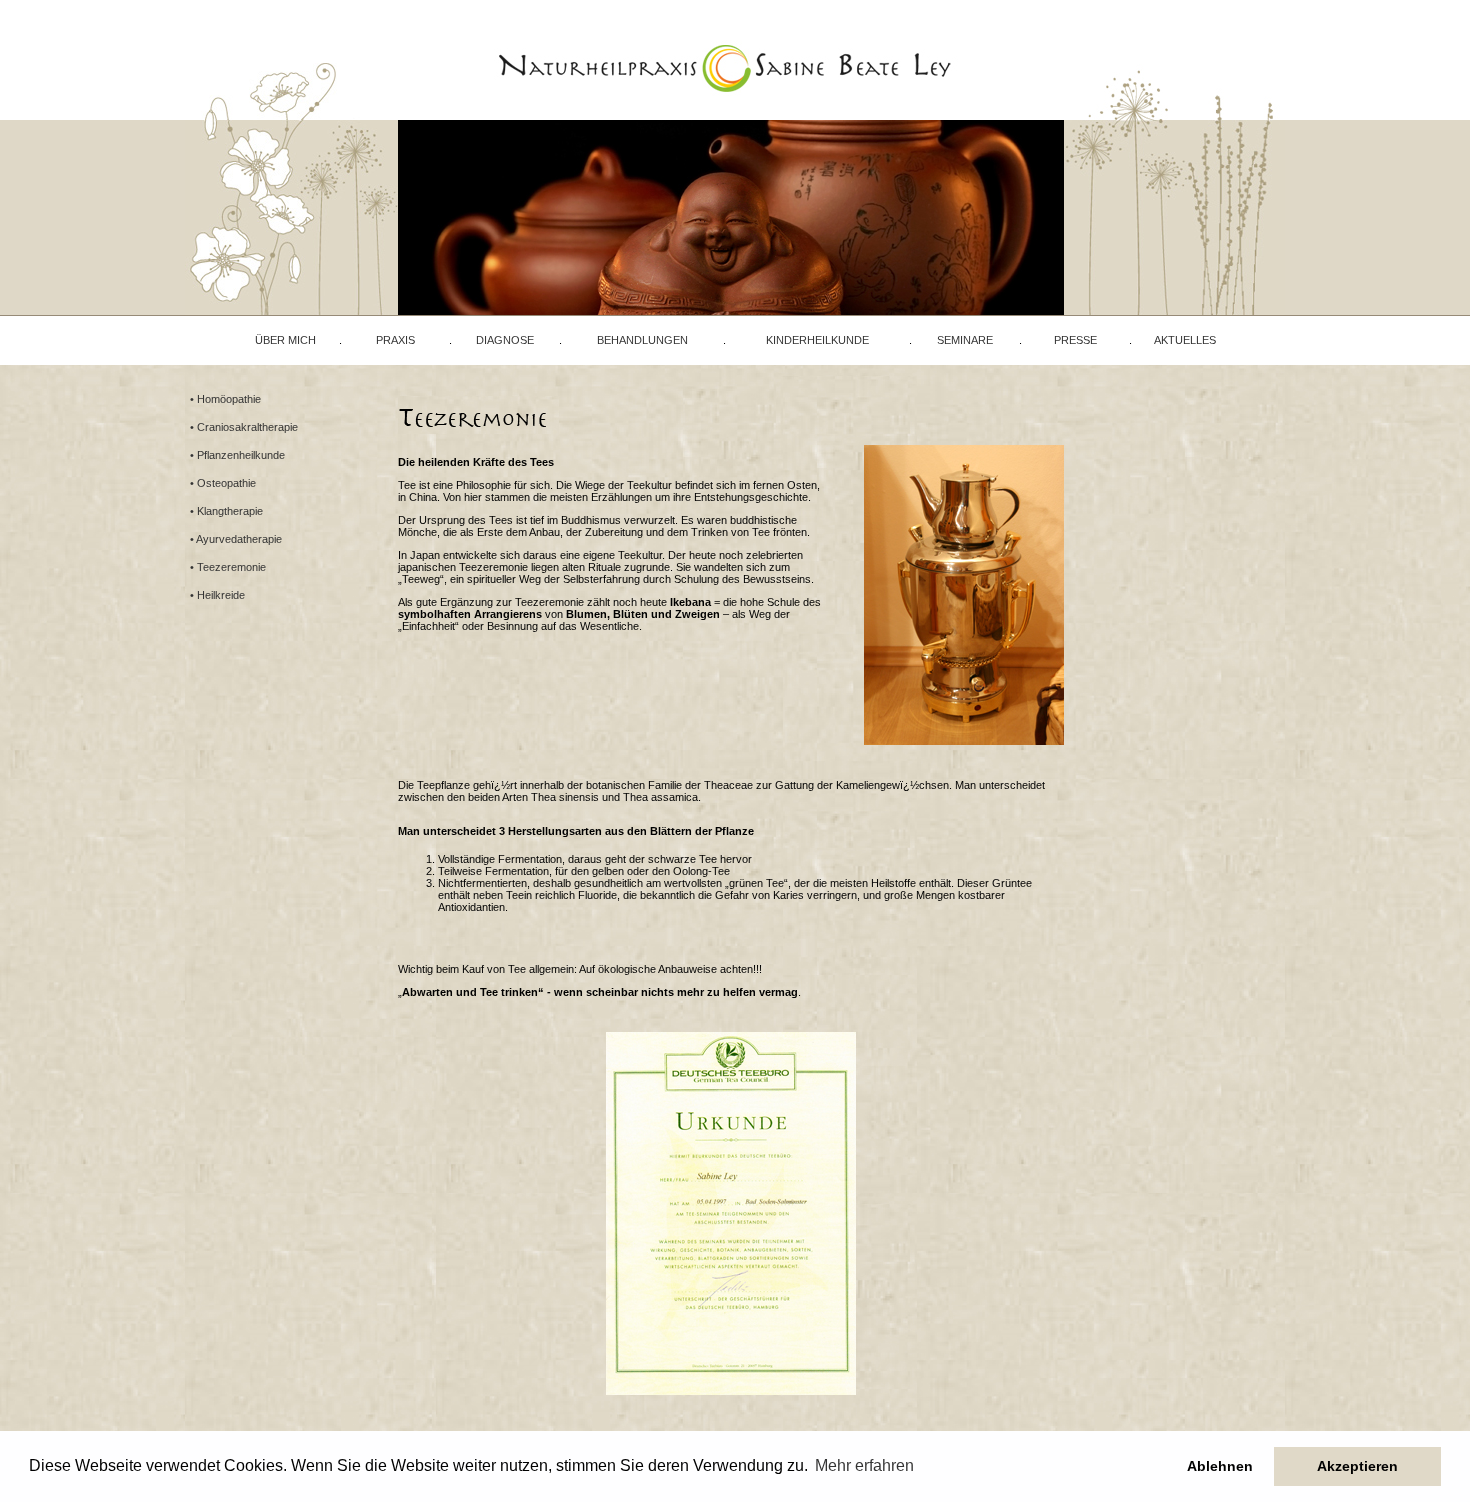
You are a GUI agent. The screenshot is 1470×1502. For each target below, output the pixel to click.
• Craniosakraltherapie (244, 427)
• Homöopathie (225, 399)
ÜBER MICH (285, 340)
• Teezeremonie (228, 567)
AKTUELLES (1185, 340)
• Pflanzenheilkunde (237, 455)
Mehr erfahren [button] (864, 1465)
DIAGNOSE (505, 340)
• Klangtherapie (226, 511)
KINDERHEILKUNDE (817, 340)
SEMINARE (965, 340)
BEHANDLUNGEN (642, 340)
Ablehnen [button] (1220, 1466)
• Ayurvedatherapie (236, 539)
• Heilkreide (217, 595)
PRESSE (1075, 340)
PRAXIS (395, 340)
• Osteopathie (223, 483)
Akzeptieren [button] (1357, 1466)
